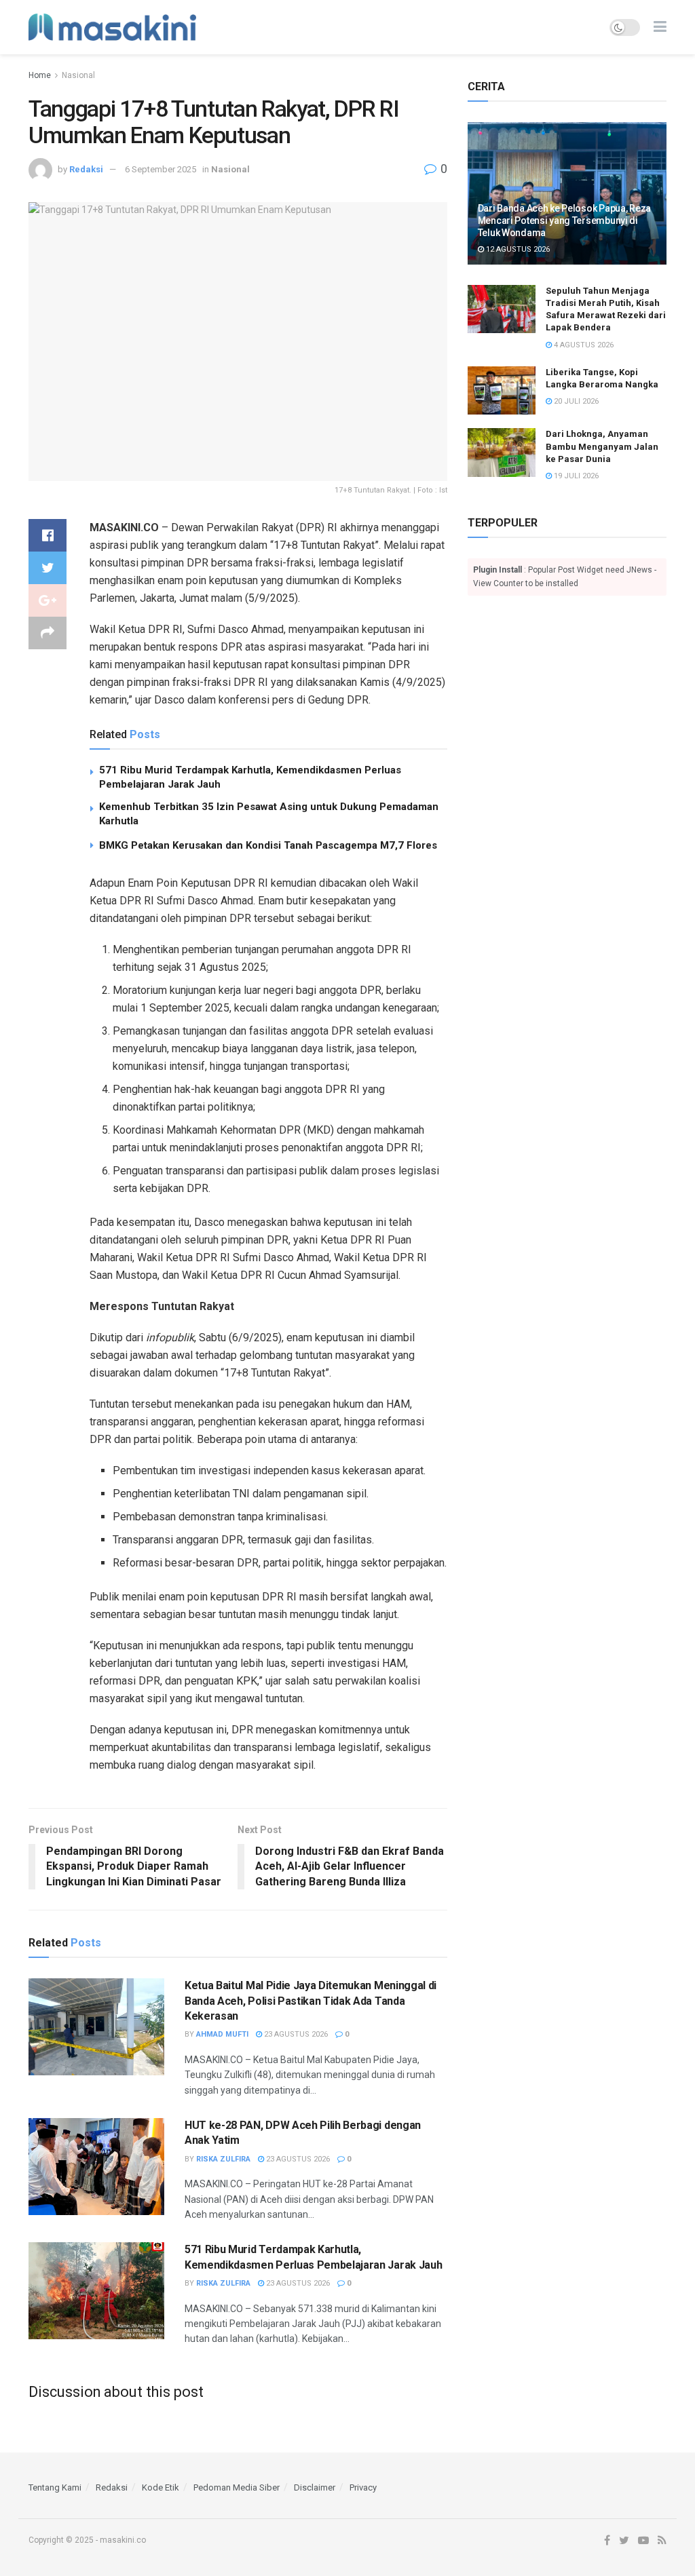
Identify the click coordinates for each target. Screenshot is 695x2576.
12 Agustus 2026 (517, 249)
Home (40, 75)
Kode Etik (161, 2487)
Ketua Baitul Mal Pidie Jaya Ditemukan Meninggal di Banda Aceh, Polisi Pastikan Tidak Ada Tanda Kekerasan (311, 2001)
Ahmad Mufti (222, 2034)
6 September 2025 (161, 169)
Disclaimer (315, 2487)
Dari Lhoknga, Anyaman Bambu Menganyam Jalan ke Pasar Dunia (602, 446)
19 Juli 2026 (575, 476)
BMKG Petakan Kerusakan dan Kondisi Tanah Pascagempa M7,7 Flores (268, 845)
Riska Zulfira (223, 2159)
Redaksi (86, 169)
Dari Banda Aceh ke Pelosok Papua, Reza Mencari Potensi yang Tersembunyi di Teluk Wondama (564, 220)
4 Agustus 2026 (583, 345)
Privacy (363, 2487)
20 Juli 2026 (575, 401)
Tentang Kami (55, 2487)
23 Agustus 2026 (295, 2034)
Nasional (78, 75)
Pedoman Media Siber (237, 2487)
